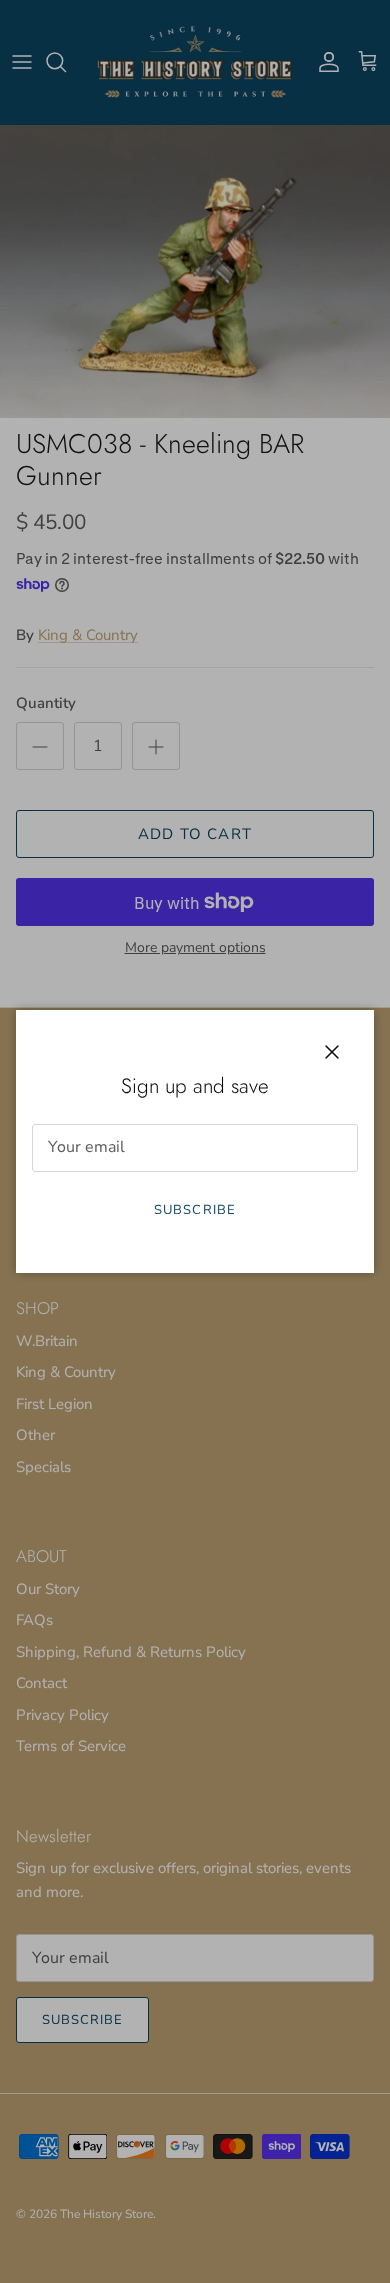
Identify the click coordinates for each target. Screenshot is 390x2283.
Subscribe (194, 1210)
